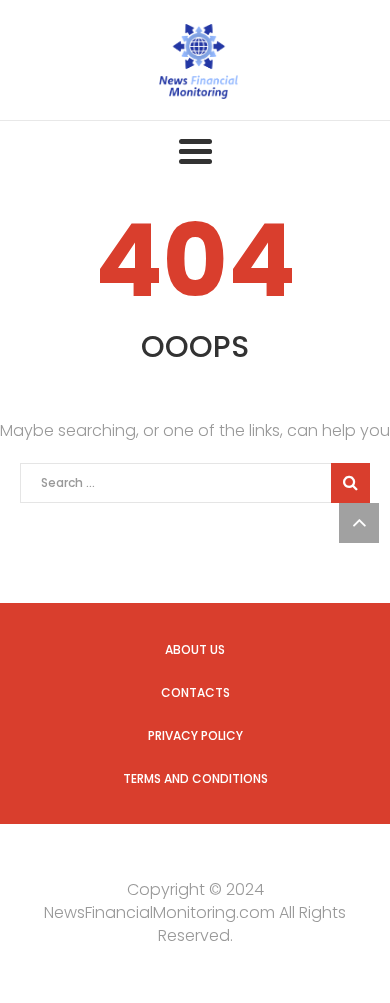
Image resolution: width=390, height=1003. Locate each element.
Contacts (195, 692)
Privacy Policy (195, 735)
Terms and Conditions (195, 778)
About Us (195, 649)
